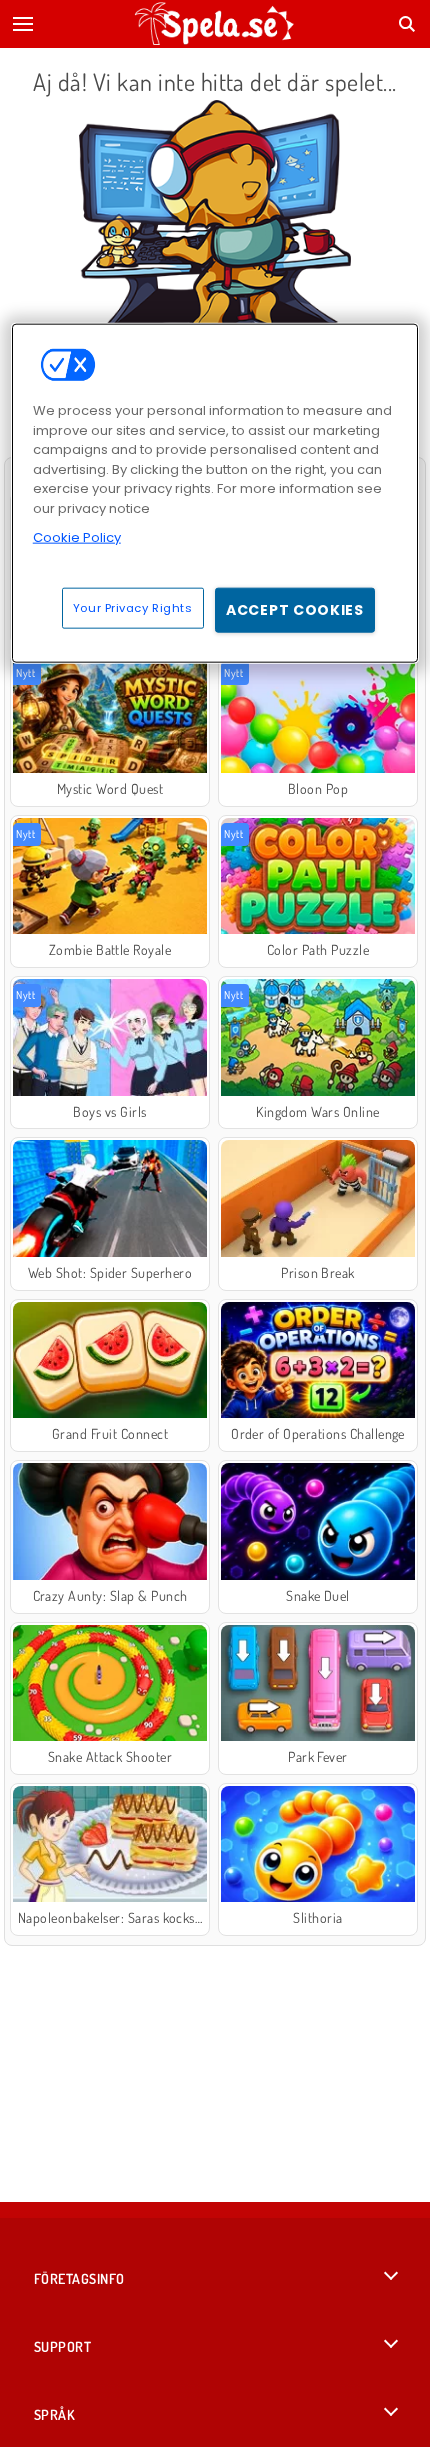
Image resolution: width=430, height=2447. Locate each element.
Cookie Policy (77, 537)
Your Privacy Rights (133, 607)
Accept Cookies (295, 609)
